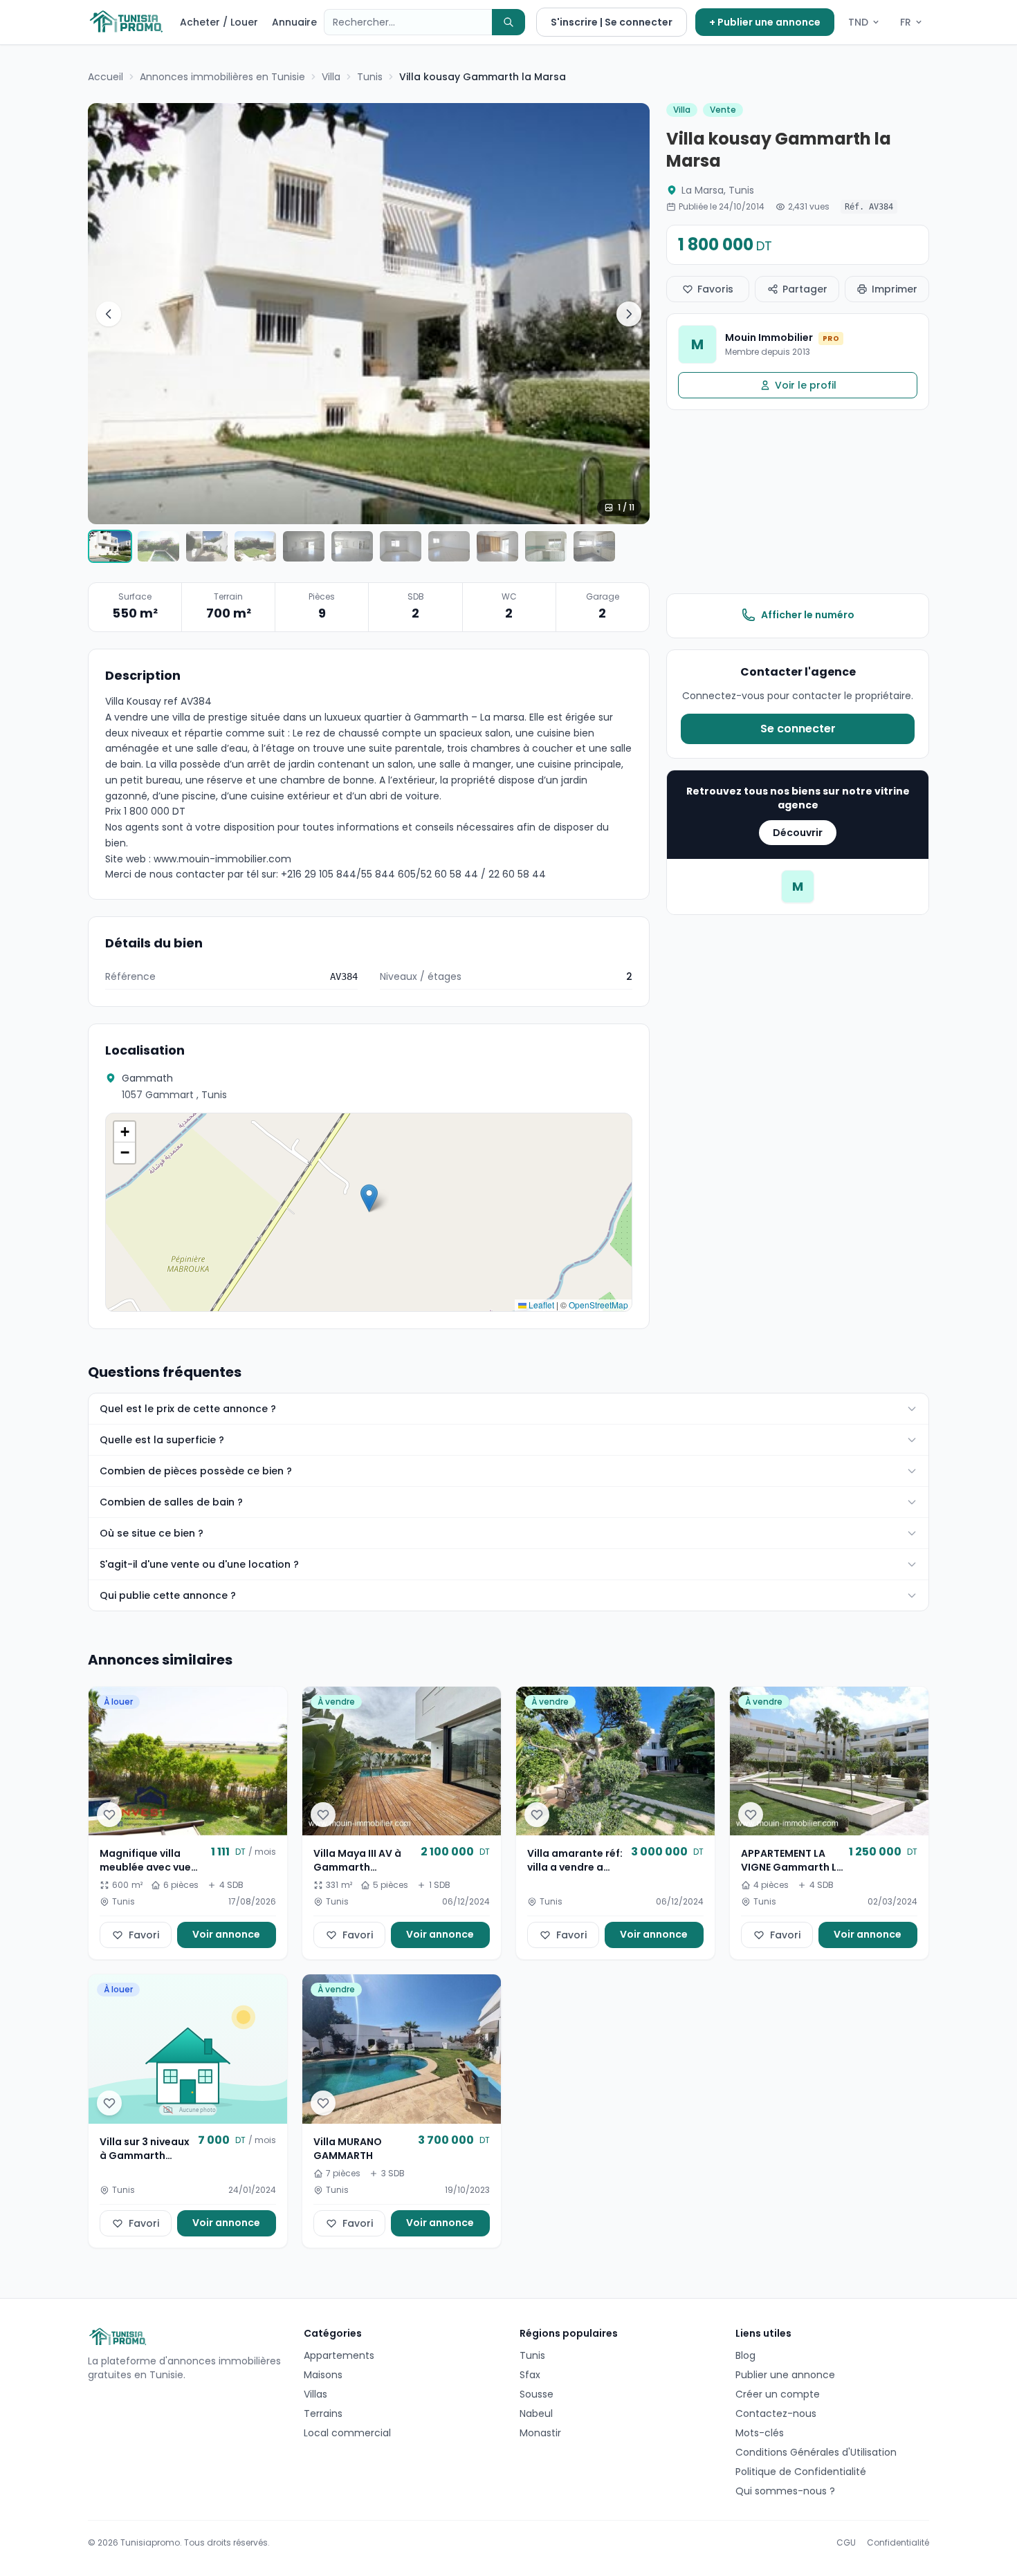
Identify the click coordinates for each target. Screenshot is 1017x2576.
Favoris (715, 289)
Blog (745, 2355)
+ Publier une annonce (765, 22)
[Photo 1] (110, 546)
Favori (144, 1935)
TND (858, 22)
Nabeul (536, 2413)
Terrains (323, 2413)
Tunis (532, 2355)
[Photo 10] (546, 546)
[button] (369, 1198)
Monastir (540, 2433)
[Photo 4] (255, 546)
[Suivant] (629, 314)
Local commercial (347, 2433)
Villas (315, 2394)
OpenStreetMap (598, 1305)
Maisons (323, 2375)
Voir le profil (806, 385)
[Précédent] (109, 314)
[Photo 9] (497, 546)
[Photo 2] (158, 546)
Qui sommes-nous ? (785, 2491)
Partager (805, 289)
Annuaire (294, 22)
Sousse (537, 2394)
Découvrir (798, 833)
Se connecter (798, 729)
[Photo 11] (594, 546)
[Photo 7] (401, 546)
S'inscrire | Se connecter (612, 22)
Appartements (339, 2355)
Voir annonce (226, 1934)
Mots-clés (760, 2433)
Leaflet (540, 1305)
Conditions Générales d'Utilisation (816, 2452)
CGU (846, 2543)
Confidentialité (898, 2543)
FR (906, 22)
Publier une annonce (785, 2375)
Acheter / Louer (219, 22)
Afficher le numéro (808, 615)
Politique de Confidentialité (801, 2472)
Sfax (530, 2375)
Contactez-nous (776, 2413)
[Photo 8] (449, 546)
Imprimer (895, 289)
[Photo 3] (207, 546)
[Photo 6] (352, 546)
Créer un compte (778, 2394)
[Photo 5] (304, 546)
